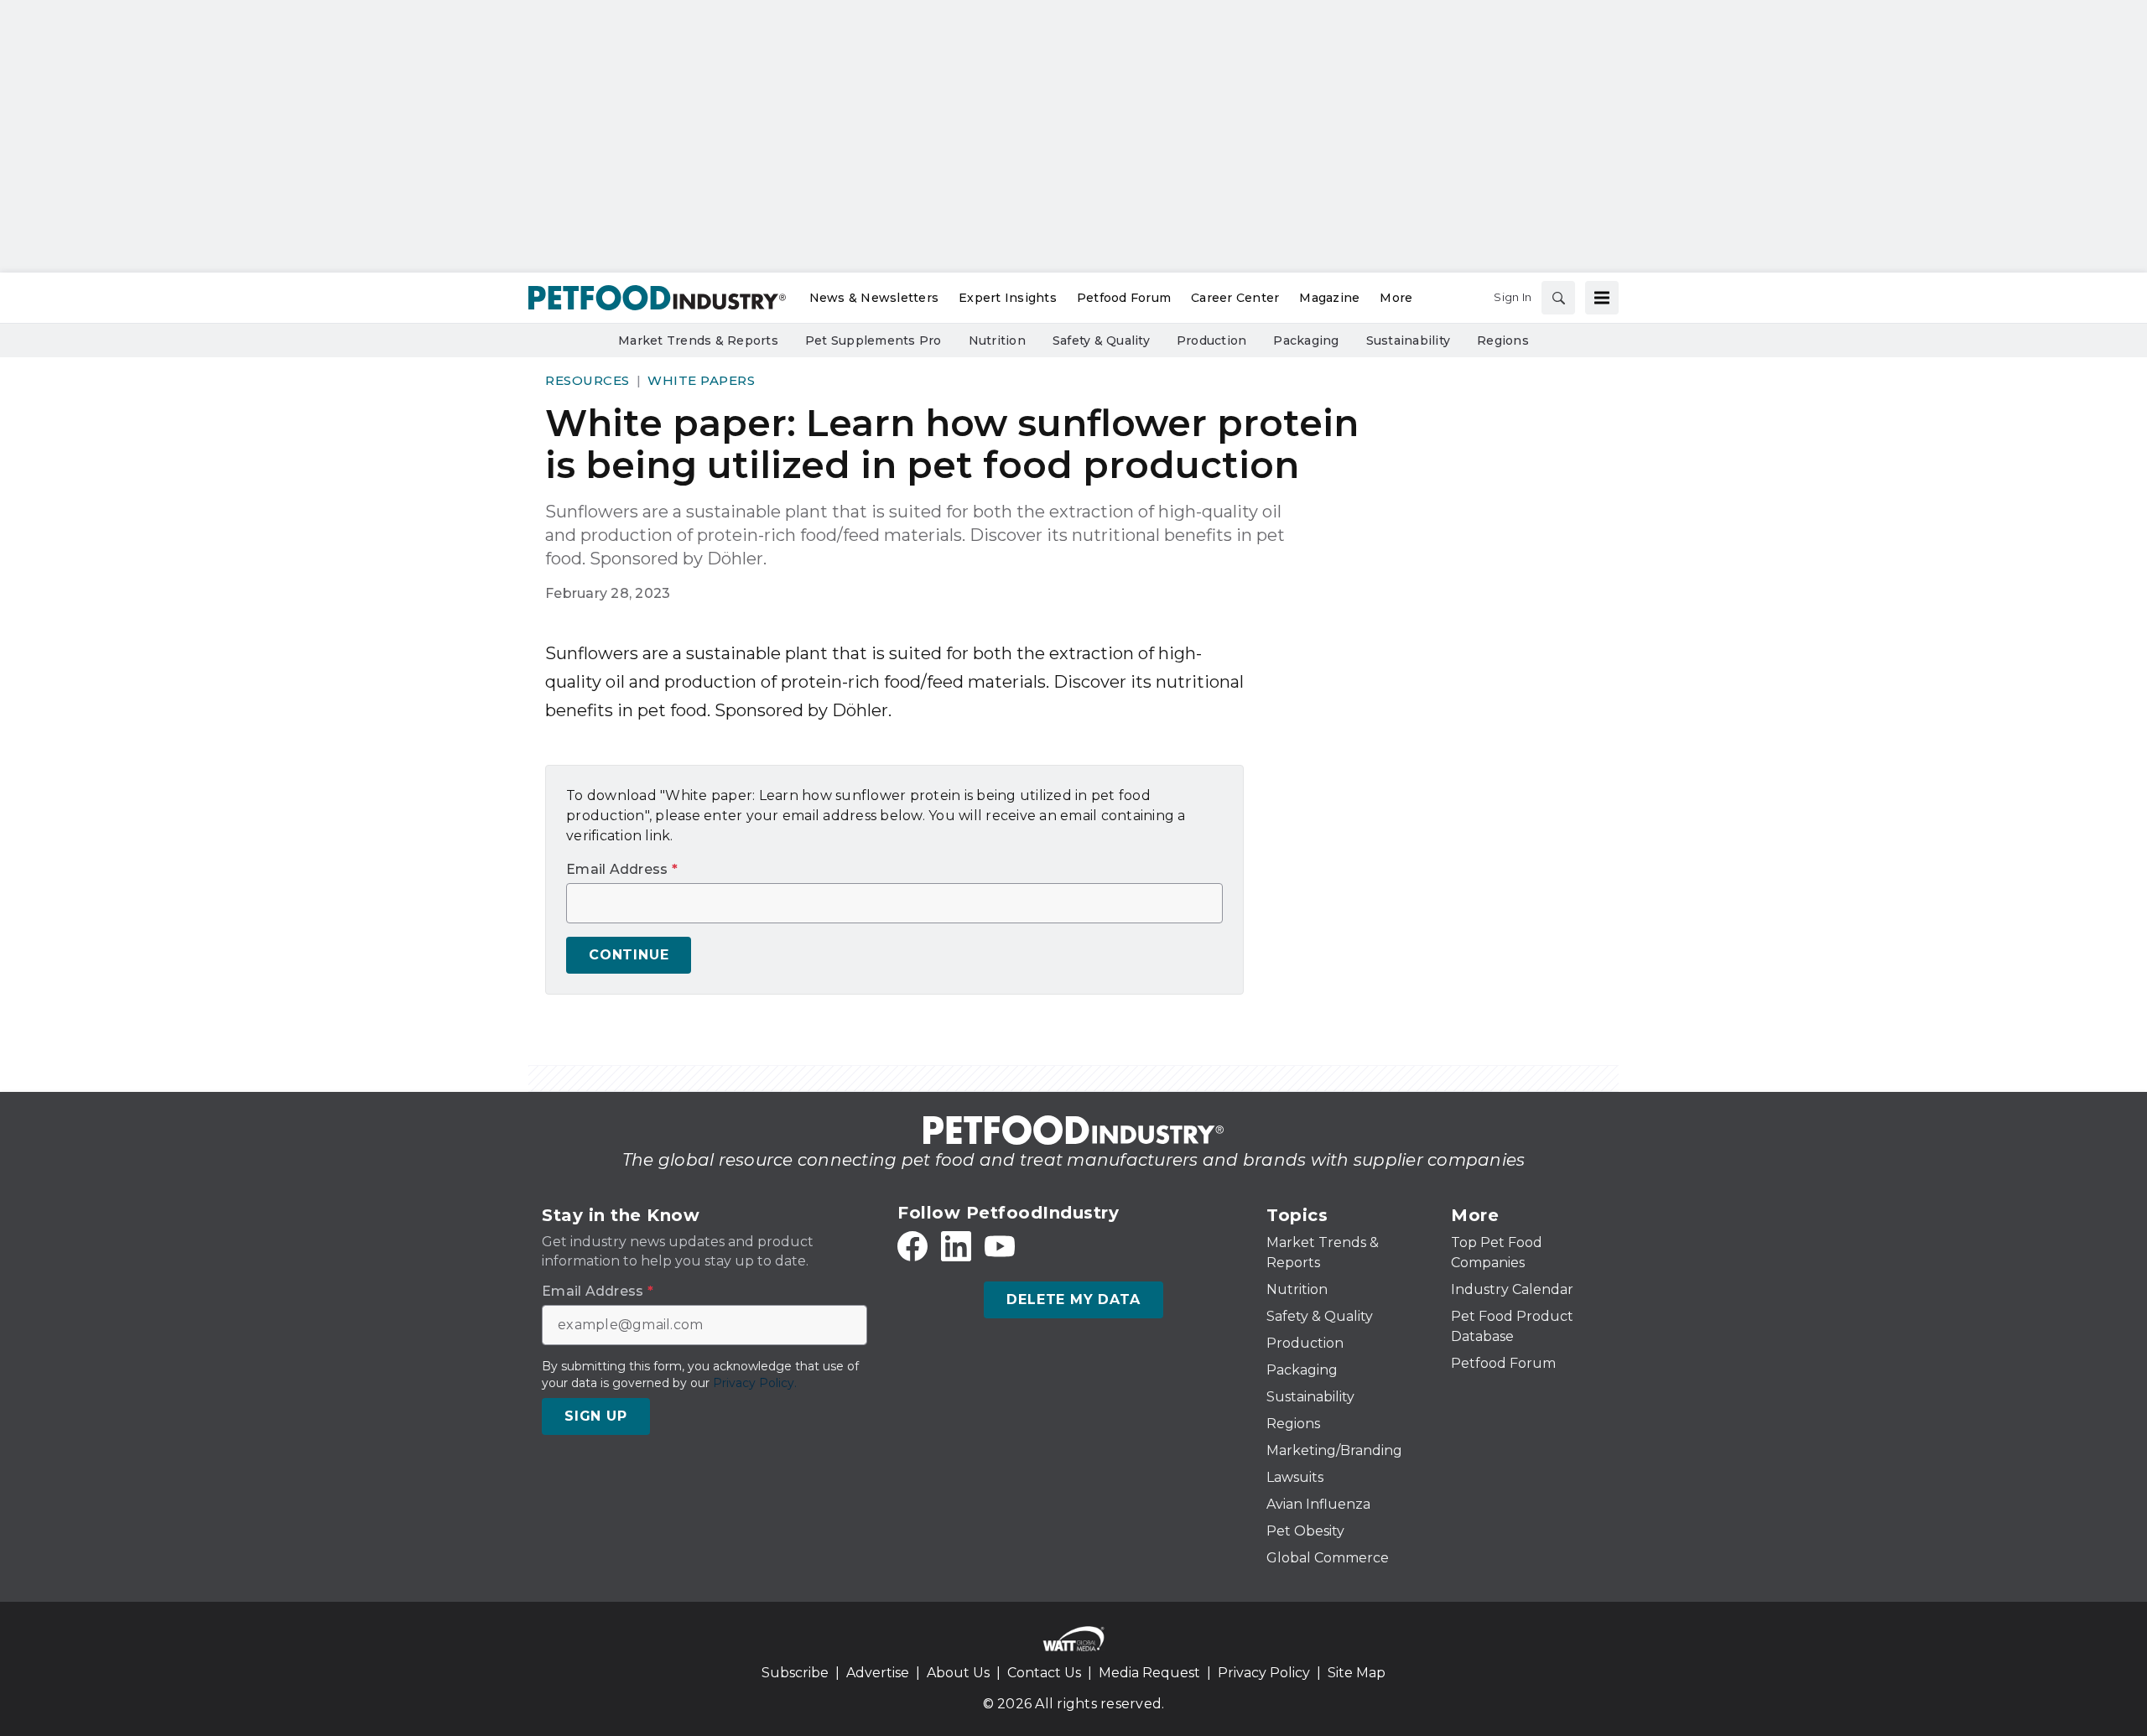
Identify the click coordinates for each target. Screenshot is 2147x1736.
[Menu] (1602, 298)
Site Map (1357, 1673)
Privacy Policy (1264, 1673)
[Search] (1558, 298)
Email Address (622, 870)
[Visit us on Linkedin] (956, 1246)
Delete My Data (1073, 1299)
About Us (958, 1673)
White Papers (701, 380)
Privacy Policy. (755, 1383)
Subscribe (795, 1673)
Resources (587, 380)
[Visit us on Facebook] (912, 1246)
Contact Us (1044, 1673)
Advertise (878, 1673)
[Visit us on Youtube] (1000, 1246)
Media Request (1149, 1673)
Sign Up (596, 1416)
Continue (629, 955)
